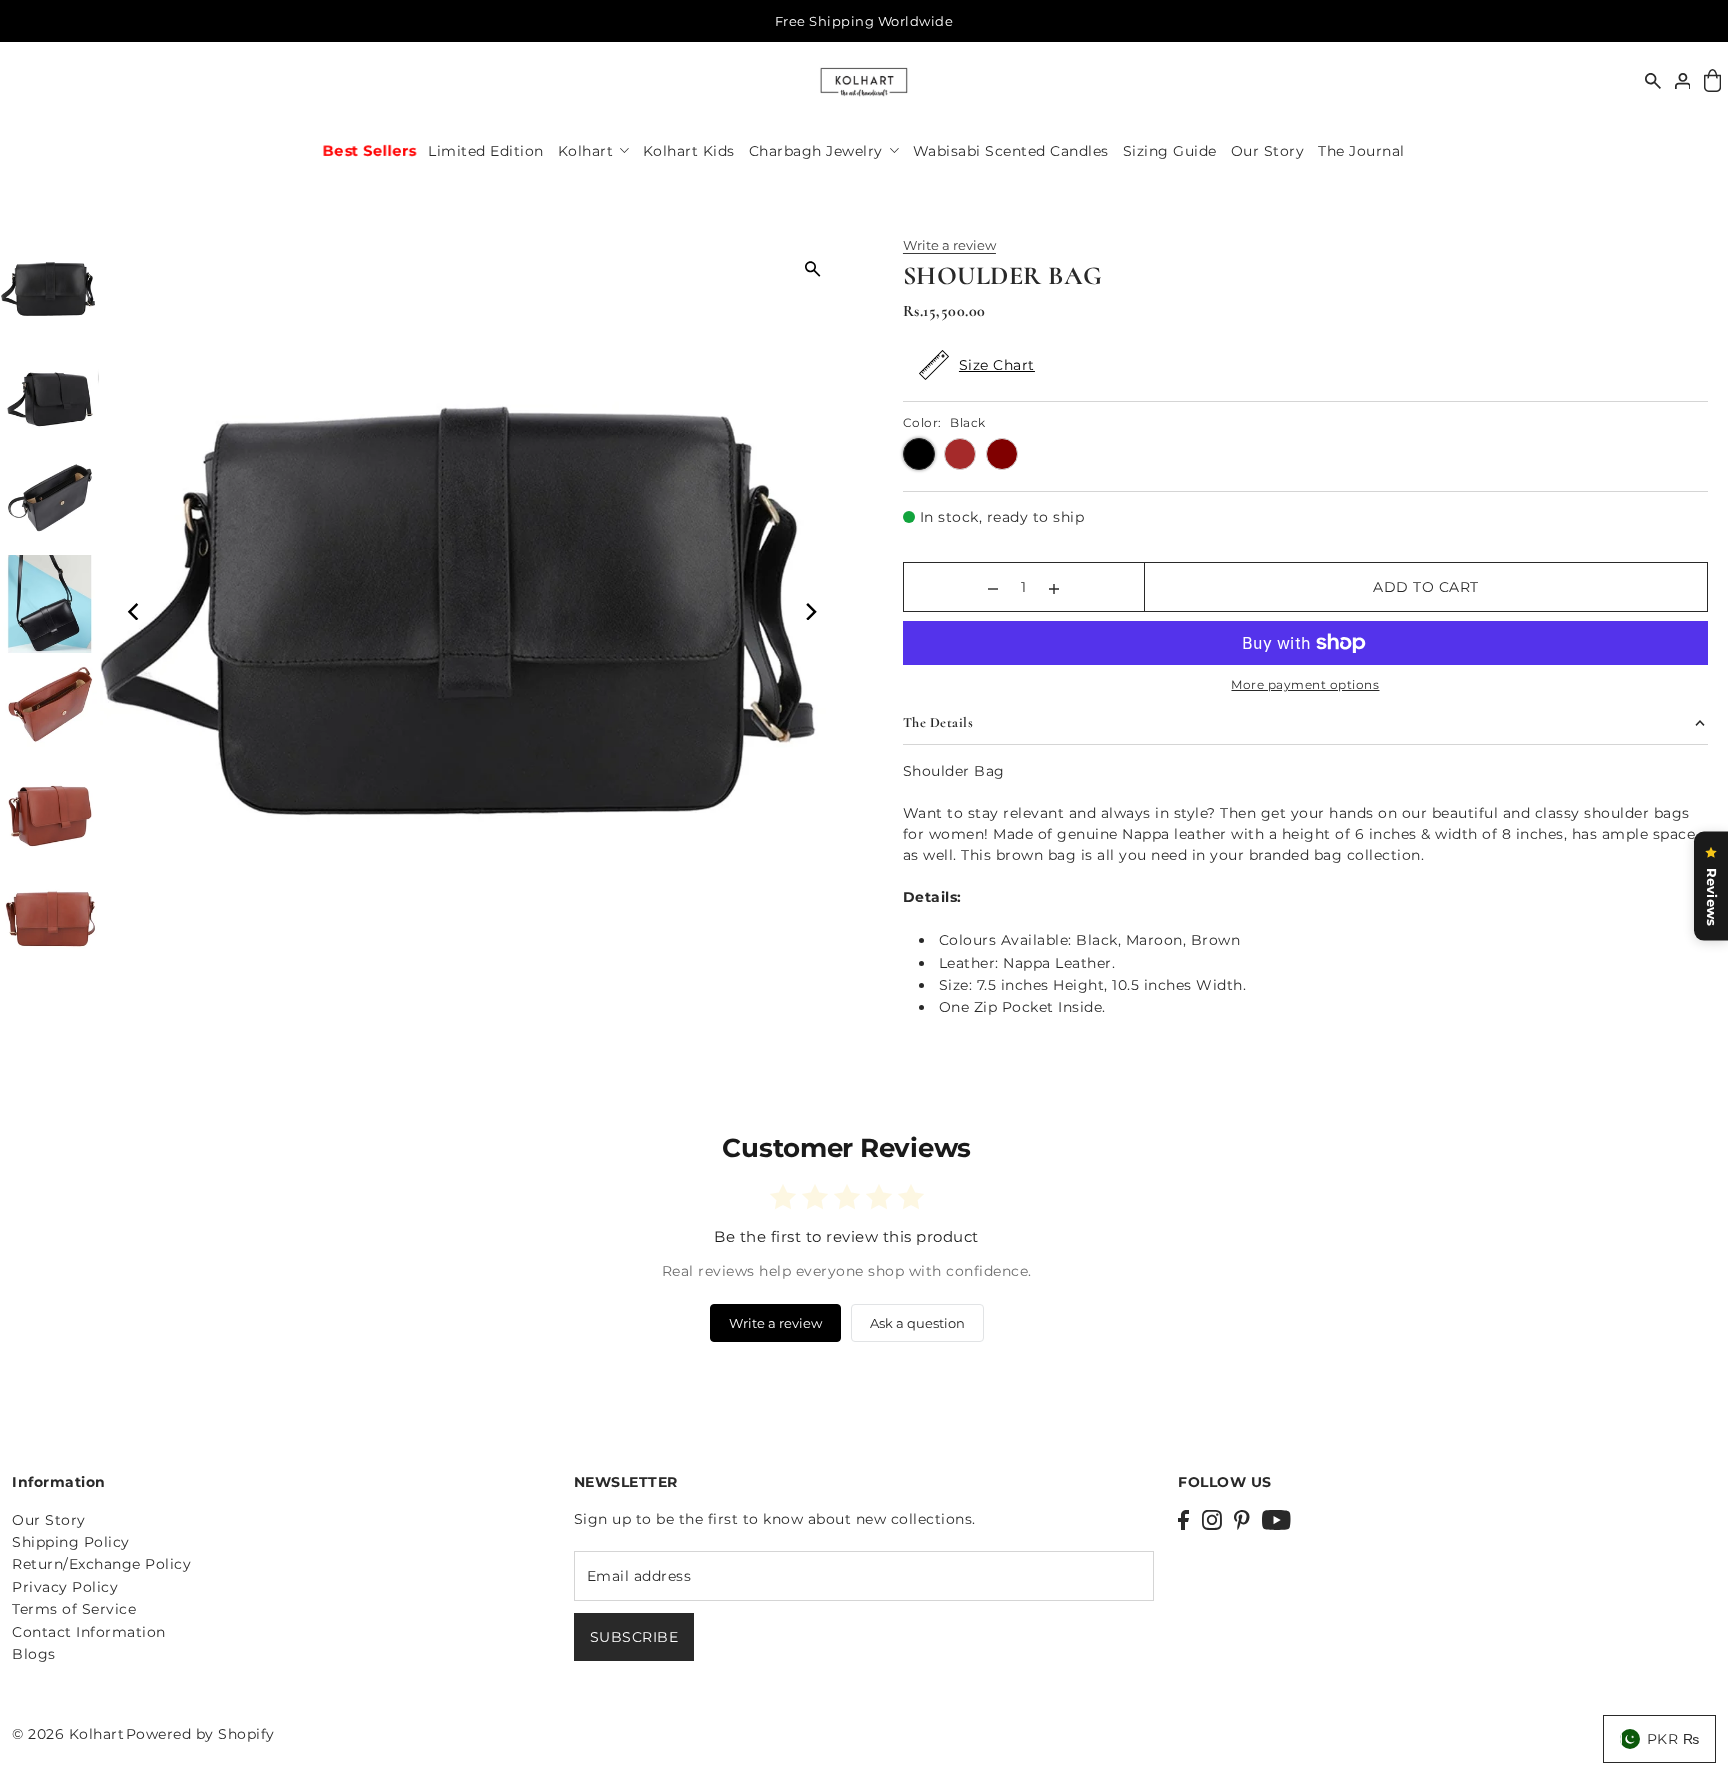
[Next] (810, 611)
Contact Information (89, 1632)
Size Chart (997, 365)
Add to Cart (1426, 587)
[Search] (1653, 81)
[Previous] (135, 611)
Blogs (34, 1654)
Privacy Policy (65, 1587)
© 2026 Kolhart (68, 1734)
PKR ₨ (1673, 1739)
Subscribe (634, 1637)
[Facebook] (1183, 1519)
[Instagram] (1212, 1519)
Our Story (49, 1520)
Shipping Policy (71, 1542)
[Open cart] (1712, 81)
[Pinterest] (1242, 1519)
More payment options (1305, 684)
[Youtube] (1276, 1519)
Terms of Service (74, 1609)
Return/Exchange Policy (101, 1564)
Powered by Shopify (200, 1734)
